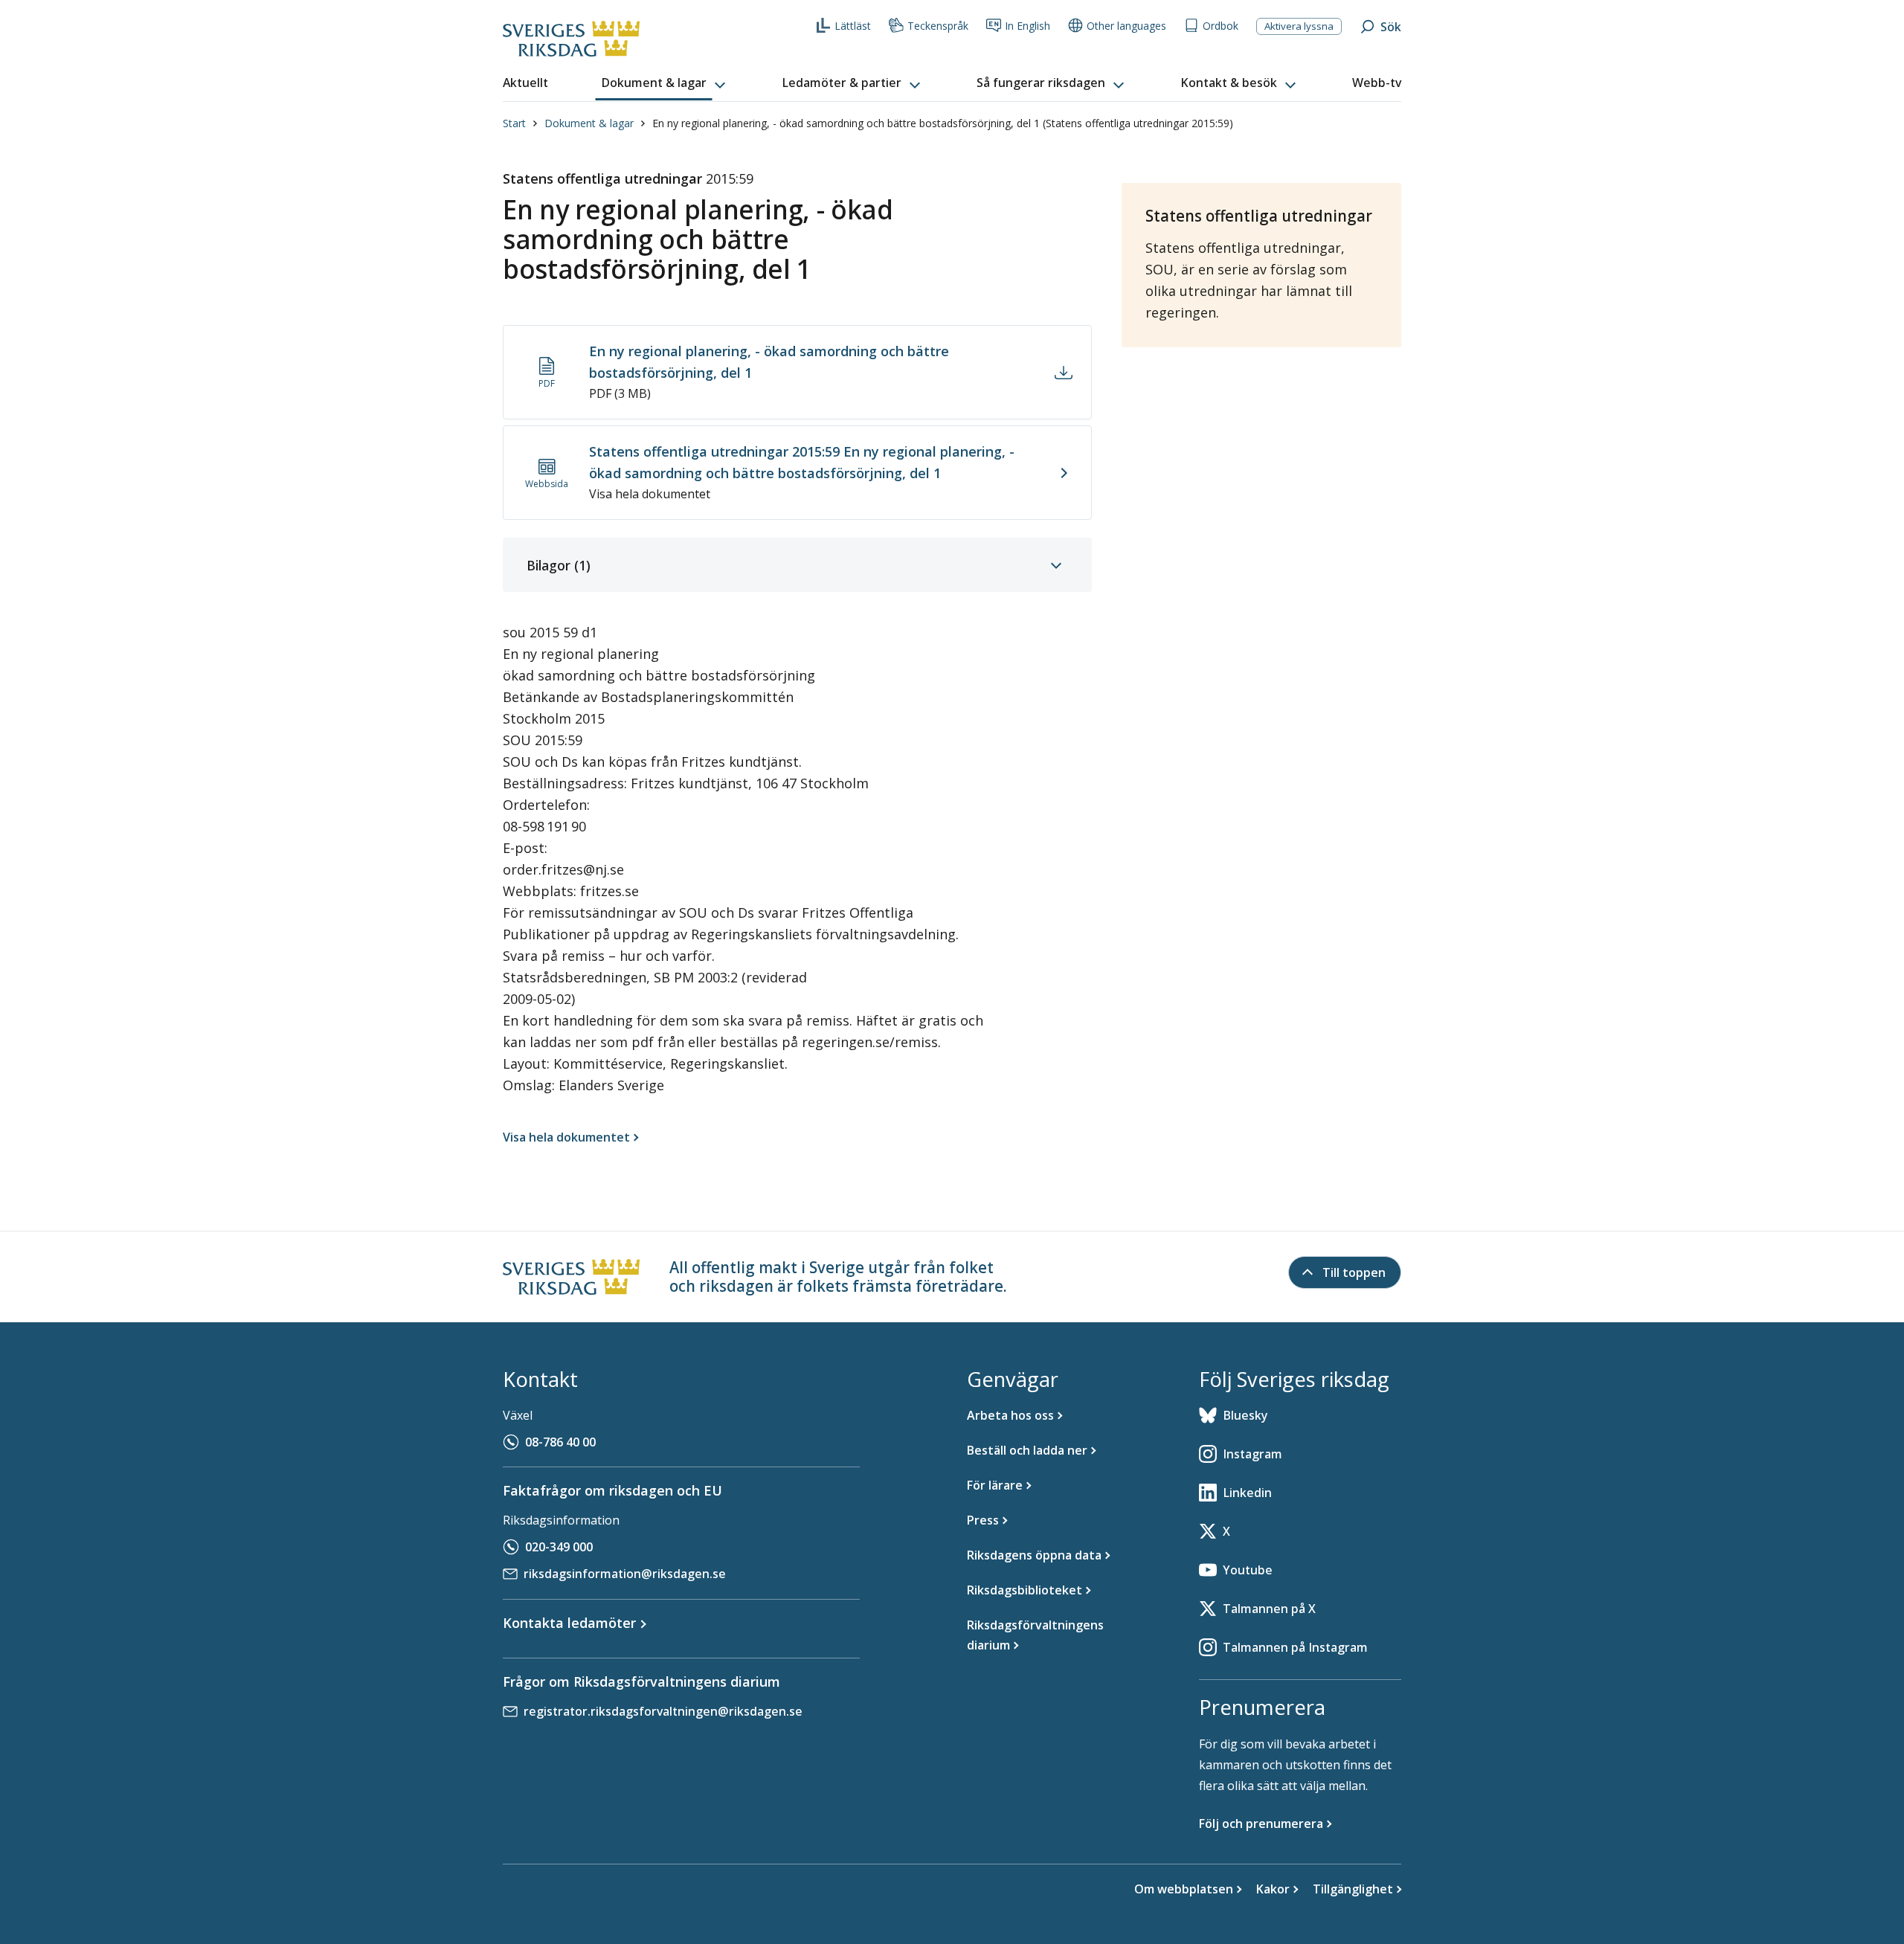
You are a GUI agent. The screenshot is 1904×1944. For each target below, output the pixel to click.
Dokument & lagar (589, 123)
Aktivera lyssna (1299, 26)
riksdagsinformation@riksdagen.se (625, 1574)
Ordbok (1220, 26)
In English (1027, 26)
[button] (665, 83)
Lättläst (853, 26)
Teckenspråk (938, 26)
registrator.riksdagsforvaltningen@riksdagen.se (663, 1711)
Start (514, 123)
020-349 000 (559, 1547)
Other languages (1126, 26)
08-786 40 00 (560, 1442)
